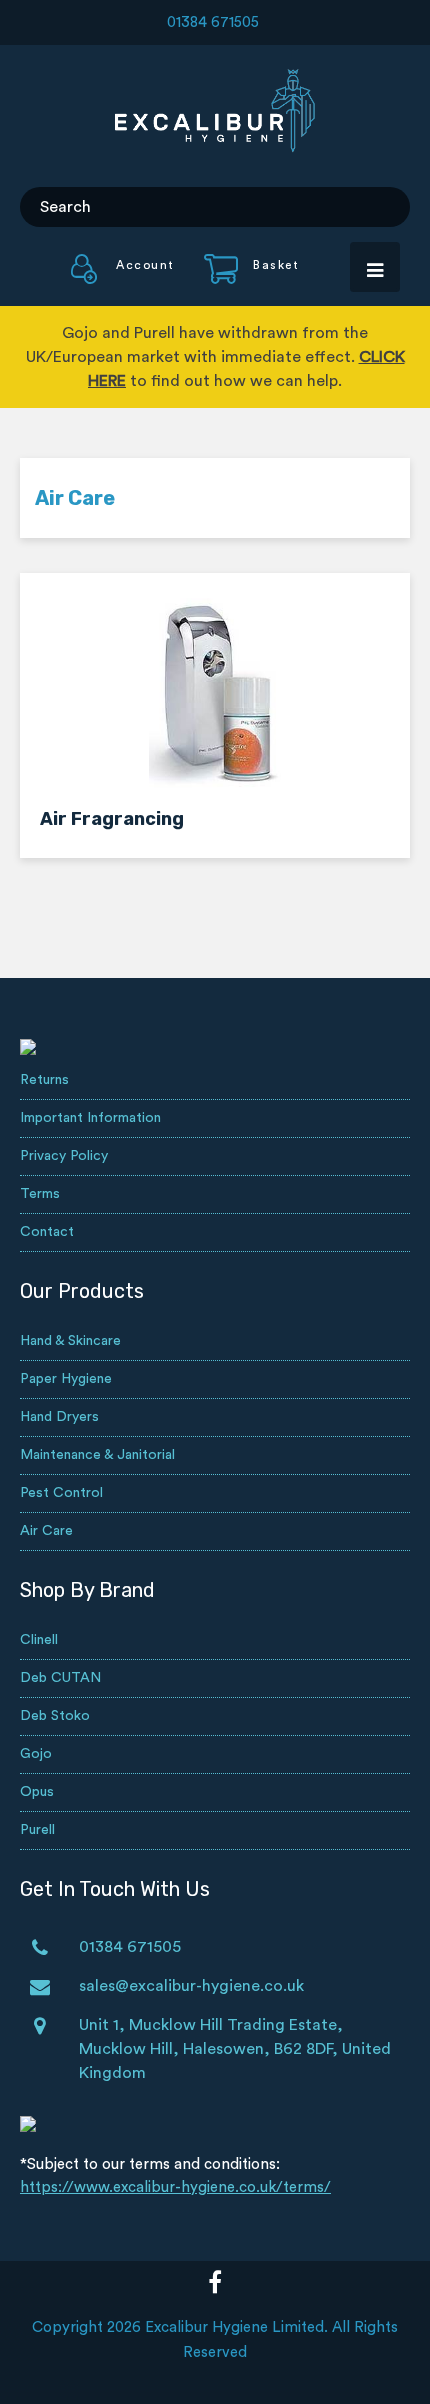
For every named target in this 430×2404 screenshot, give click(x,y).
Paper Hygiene (66, 1379)
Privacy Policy (64, 1156)
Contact (47, 1232)
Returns (44, 1080)
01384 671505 (213, 22)
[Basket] (239, 279)
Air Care (46, 1531)
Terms (40, 1194)
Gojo (36, 1754)
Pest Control (61, 1493)
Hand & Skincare (70, 1341)
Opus (37, 1792)
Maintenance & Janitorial (97, 1455)
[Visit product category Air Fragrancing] (215, 693)
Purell (37, 1830)
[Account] (123, 279)
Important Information (90, 1118)
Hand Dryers (59, 1417)
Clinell (39, 1640)
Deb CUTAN (60, 1678)
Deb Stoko (55, 1716)
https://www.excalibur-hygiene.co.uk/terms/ (175, 2187)
